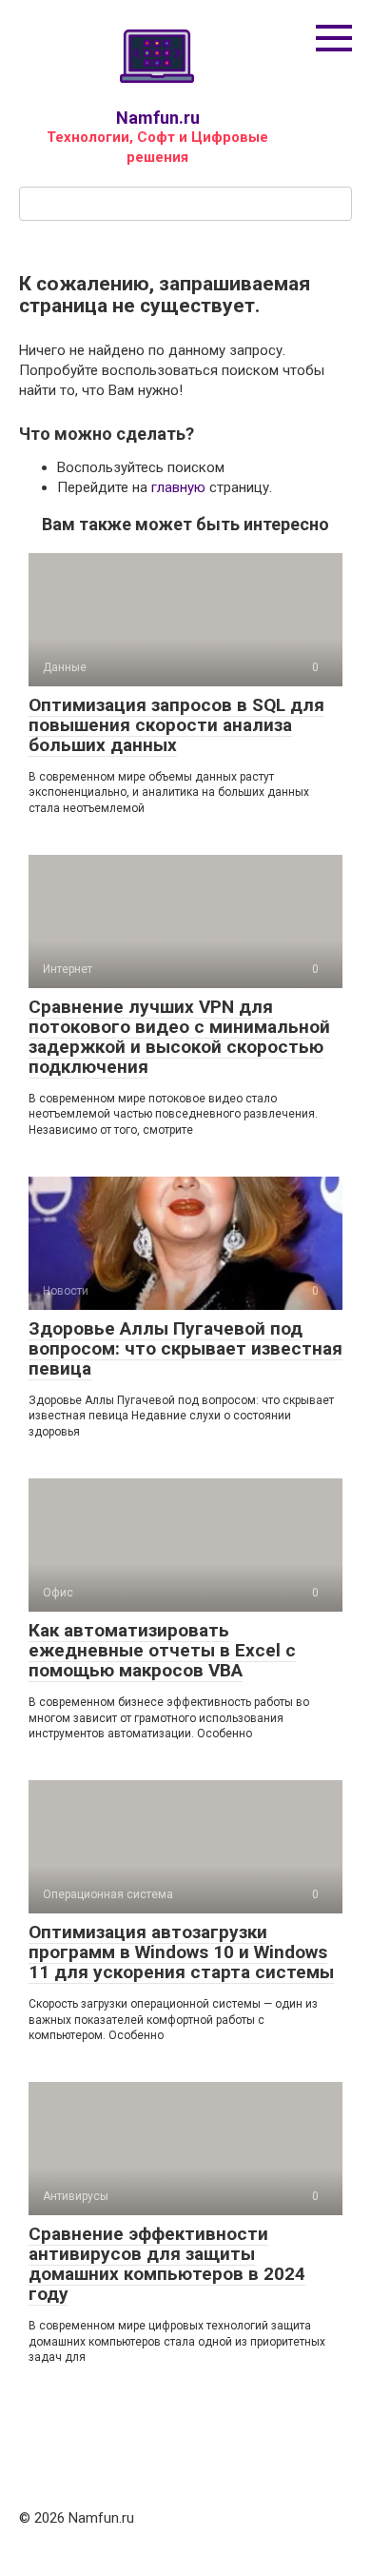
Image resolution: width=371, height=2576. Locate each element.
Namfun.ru (158, 118)
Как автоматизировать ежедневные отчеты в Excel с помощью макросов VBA (162, 1650)
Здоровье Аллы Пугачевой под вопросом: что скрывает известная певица (185, 1348)
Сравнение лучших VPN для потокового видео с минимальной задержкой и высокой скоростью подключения (179, 1037)
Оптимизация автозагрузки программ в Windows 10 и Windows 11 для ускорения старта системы (181, 1952)
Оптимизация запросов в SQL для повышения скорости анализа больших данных (176, 725)
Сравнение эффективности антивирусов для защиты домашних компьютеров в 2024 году (167, 2264)
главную (178, 487)
